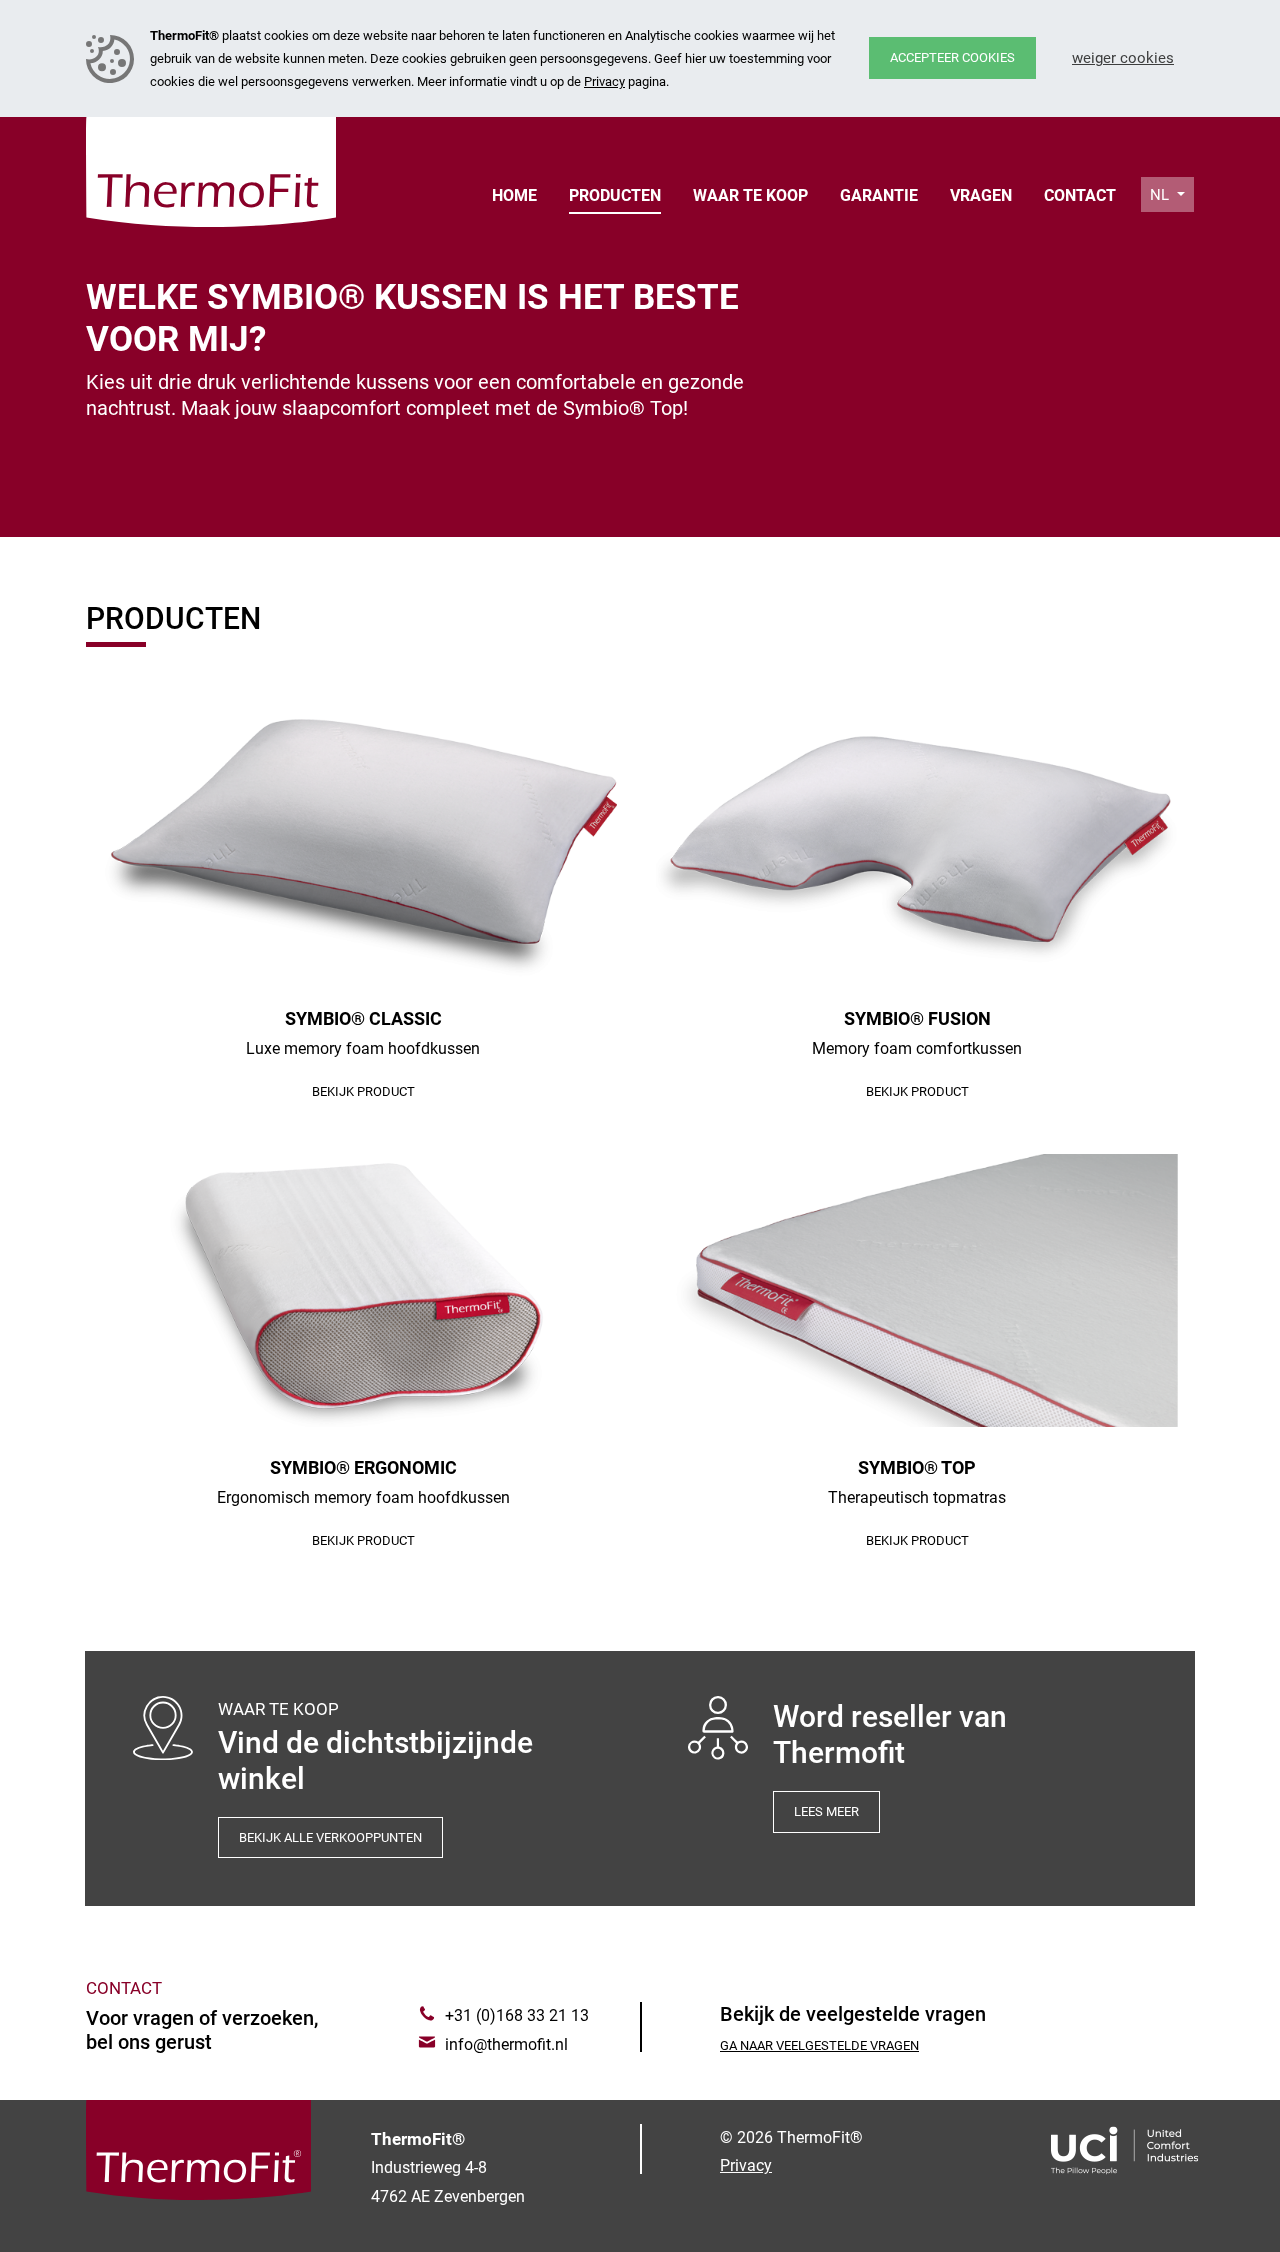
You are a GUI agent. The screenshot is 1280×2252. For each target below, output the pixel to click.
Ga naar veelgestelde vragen (819, 2045)
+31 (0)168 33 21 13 (517, 2015)
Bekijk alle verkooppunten (330, 1837)
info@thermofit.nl (506, 2044)
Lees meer (826, 1811)
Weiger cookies (1123, 58)
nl (1161, 195)
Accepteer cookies (952, 57)
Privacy (604, 81)
